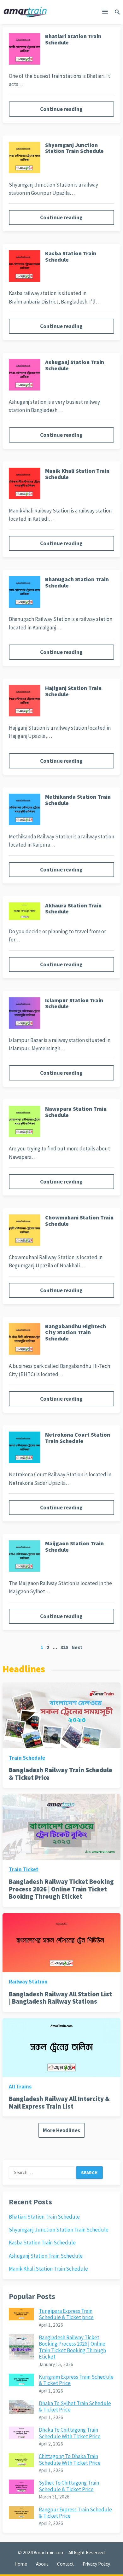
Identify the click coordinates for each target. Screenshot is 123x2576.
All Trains (20, 2087)
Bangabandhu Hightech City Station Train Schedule (76, 1332)
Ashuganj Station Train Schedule (75, 365)
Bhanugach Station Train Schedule (77, 582)
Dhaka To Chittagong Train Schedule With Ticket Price (70, 2433)
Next (77, 1647)
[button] (105, 13)
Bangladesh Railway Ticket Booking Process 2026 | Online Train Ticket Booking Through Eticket (61, 1889)
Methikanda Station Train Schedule (78, 800)
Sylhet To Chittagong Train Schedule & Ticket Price (69, 2486)
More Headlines (61, 2130)
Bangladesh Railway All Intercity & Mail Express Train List (59, 2102)
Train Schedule (27, 1758)
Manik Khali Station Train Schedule (77, 474)
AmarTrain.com (49, 2553)
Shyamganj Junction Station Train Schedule (74, 148)
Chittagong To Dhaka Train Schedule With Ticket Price (70, 2459)
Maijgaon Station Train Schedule (74, 1546)
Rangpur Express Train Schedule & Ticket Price (75, 2513)
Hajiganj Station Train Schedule (73, 691)
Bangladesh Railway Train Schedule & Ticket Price (61, 1774)
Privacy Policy (96, 2564)
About (42, 2564)
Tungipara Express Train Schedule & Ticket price (66, 2314)
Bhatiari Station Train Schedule (73, 39)
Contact (65, 2564)
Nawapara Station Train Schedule (76, 1112)
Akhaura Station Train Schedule (73, 909)
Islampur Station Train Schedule (74, 1003)
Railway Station (28, 1982)
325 (64, 1647)
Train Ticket (24, 1869)
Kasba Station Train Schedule (71, 256)
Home (21, 2564)
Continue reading (61, 109)
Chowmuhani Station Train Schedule (79, 1221)
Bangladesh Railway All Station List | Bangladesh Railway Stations (60, 1998)
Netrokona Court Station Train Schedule (78, 1438)
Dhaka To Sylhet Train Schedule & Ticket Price (75, 2406)
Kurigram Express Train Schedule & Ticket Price (76, 2380)
